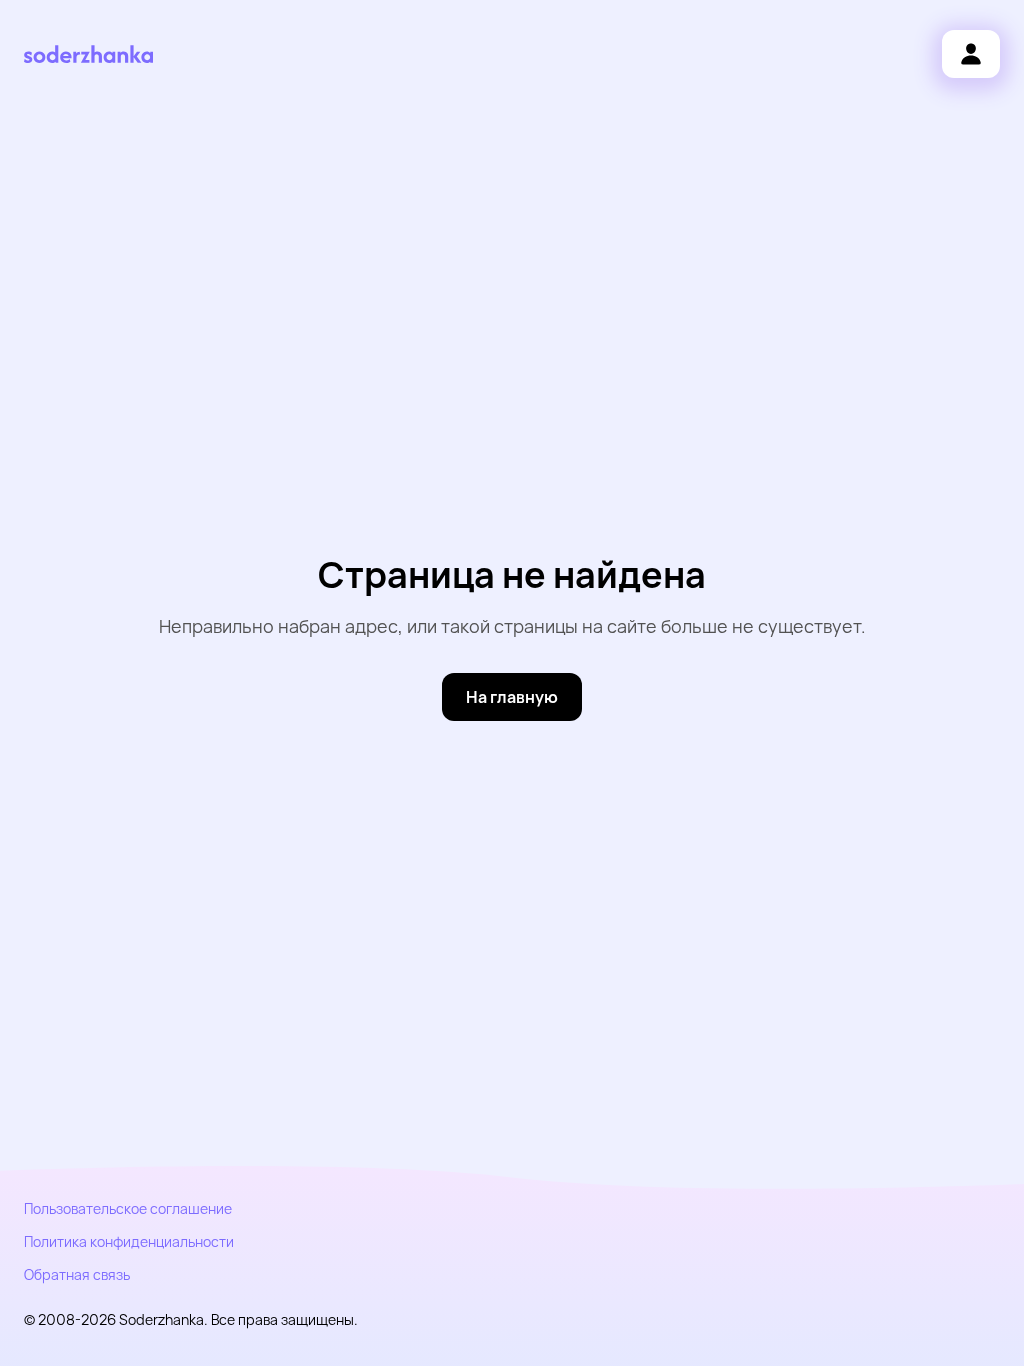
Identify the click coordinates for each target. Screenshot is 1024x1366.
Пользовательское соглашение (128, 1208)
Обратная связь (77, 1274)
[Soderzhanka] (88, 54)
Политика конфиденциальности (129, 1241)
